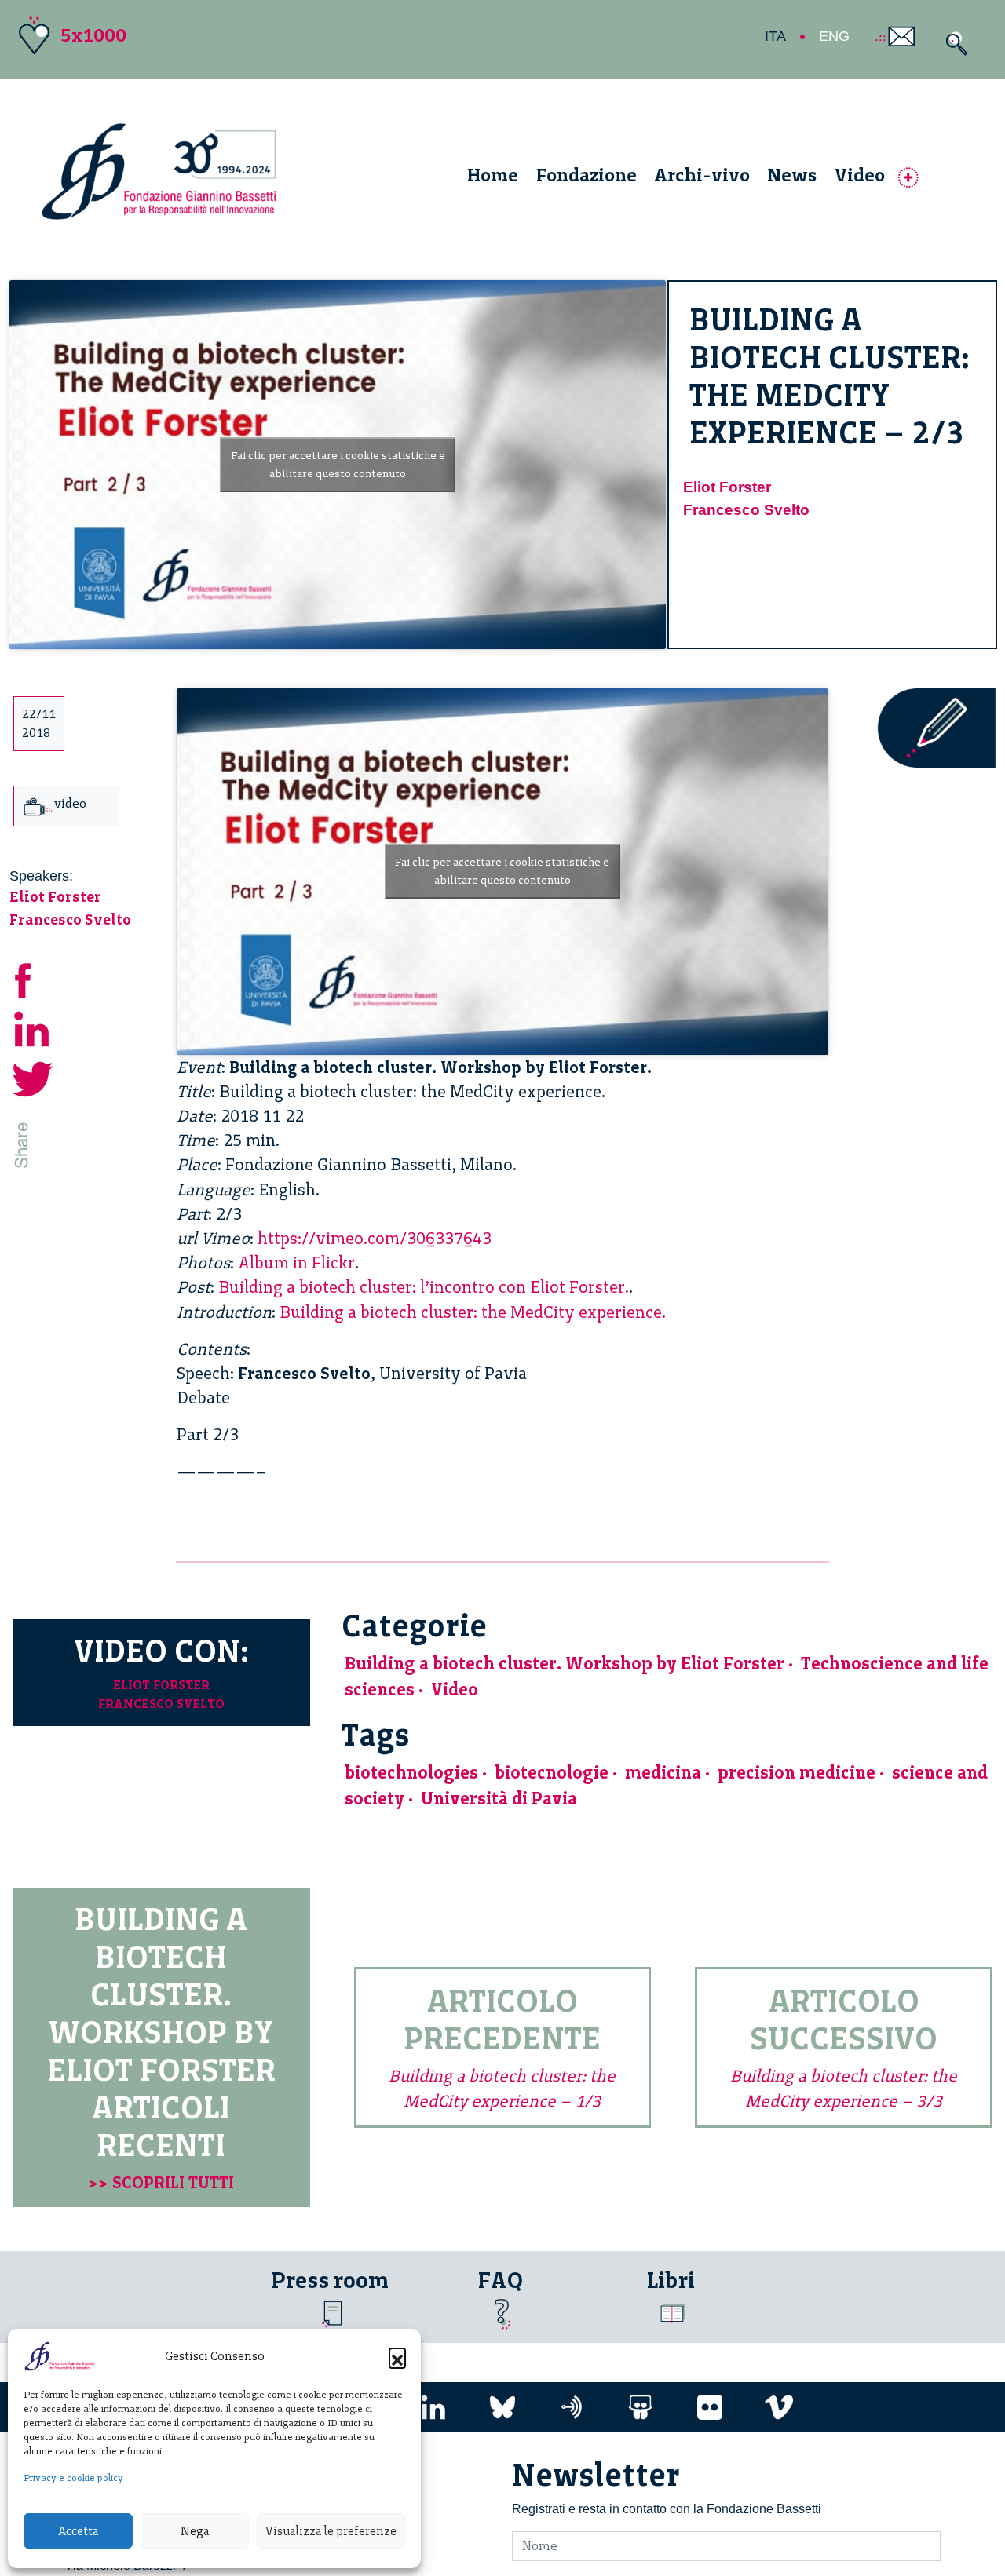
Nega (195, 2531)
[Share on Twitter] (33, 1077)
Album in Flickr (296, 1262)
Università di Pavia (499, 1799)
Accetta (78, 2531)
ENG (834, 36)
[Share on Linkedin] (33, 1028)
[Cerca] (953, 44)
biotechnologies (411, 1773)
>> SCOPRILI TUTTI (161, 2182)
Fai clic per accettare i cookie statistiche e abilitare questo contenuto (338, 465)
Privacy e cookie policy (73, 2478)
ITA (775, 36)
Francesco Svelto (746, 510)
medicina (663, 1773)
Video (860, 175)
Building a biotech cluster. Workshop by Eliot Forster (565, 1664)
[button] (397, 2356)
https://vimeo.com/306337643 (375, 1238)
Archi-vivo (702, 175)
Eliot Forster (727, 487)
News (792, 175)
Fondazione (587, 175)
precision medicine (797, 1773)
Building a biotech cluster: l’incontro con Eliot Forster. (424, 1287)
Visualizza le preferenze (331, 2531)
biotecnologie (552, 1773)
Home (493, 175)
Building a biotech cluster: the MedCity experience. (473, 1312)
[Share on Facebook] (33, 978)
